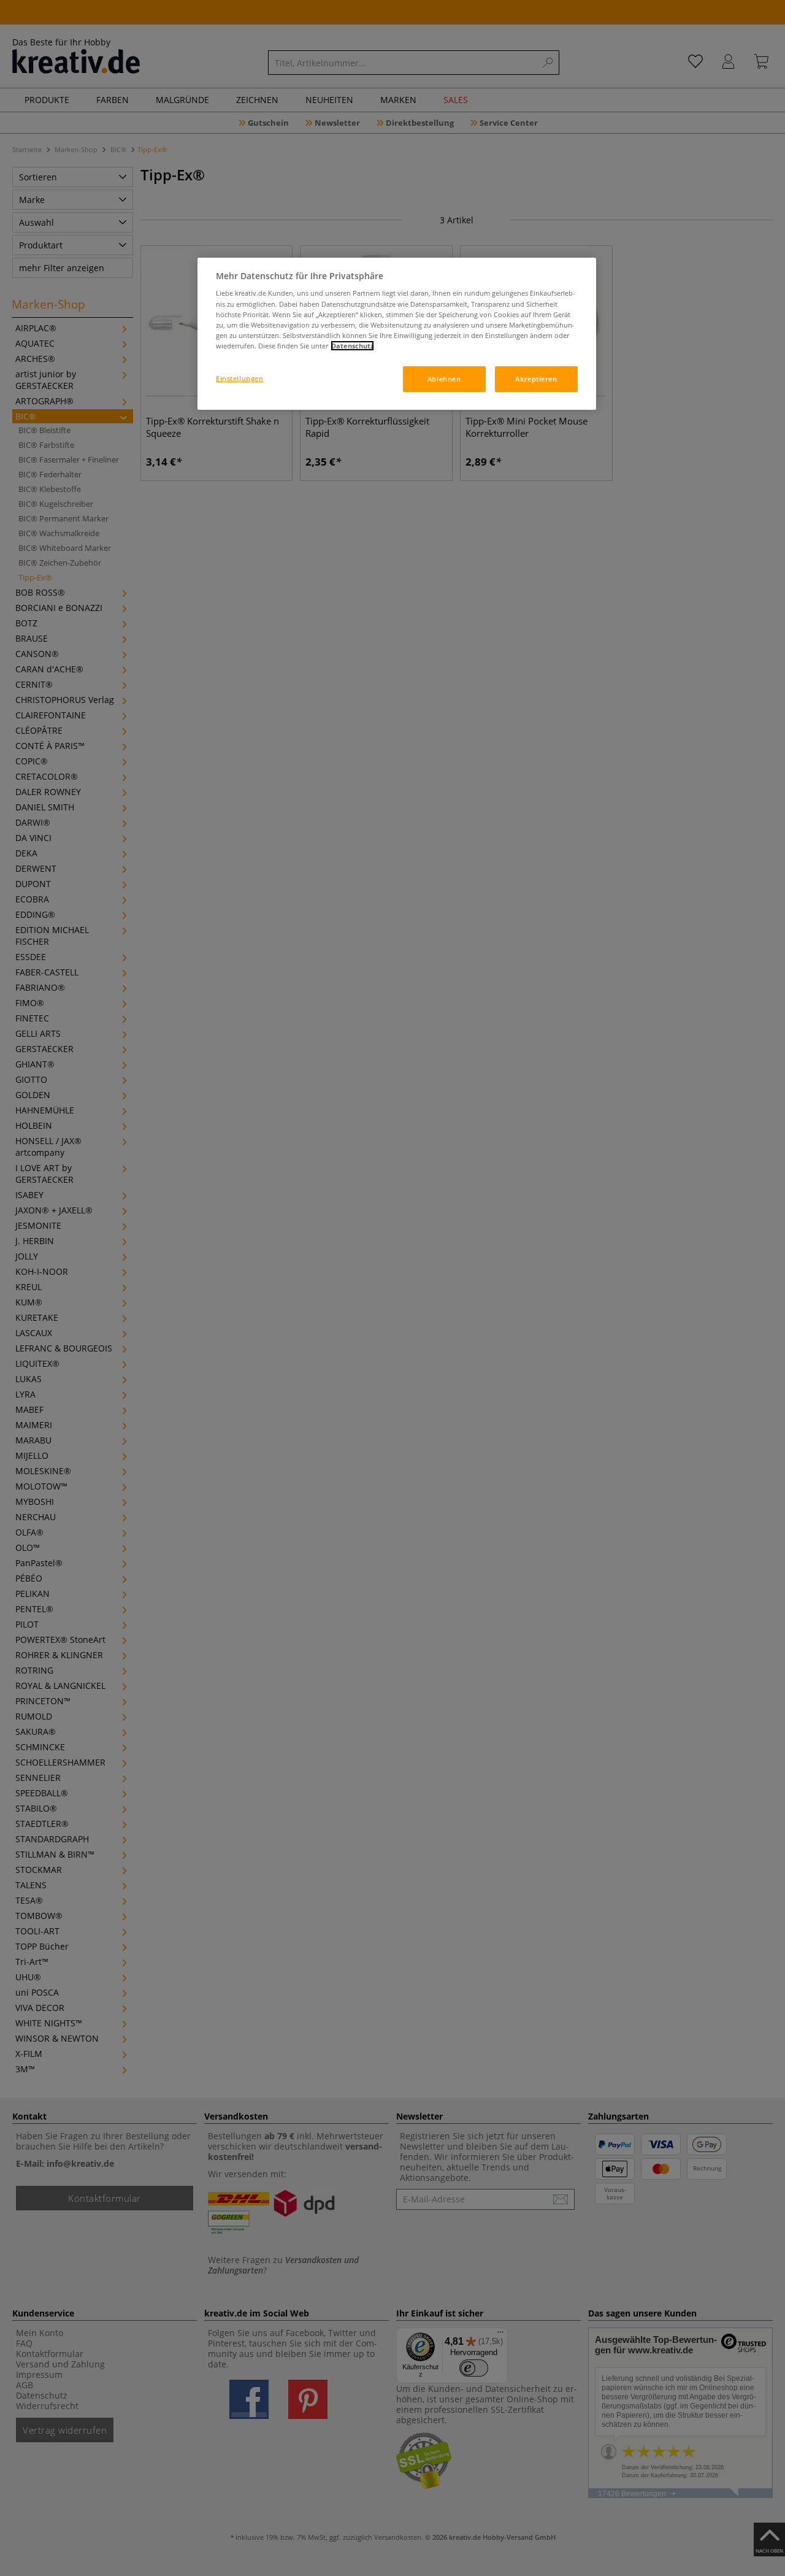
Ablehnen (444, 379)
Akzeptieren (536, 379)
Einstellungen (239, 378)
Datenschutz (352, 346)
